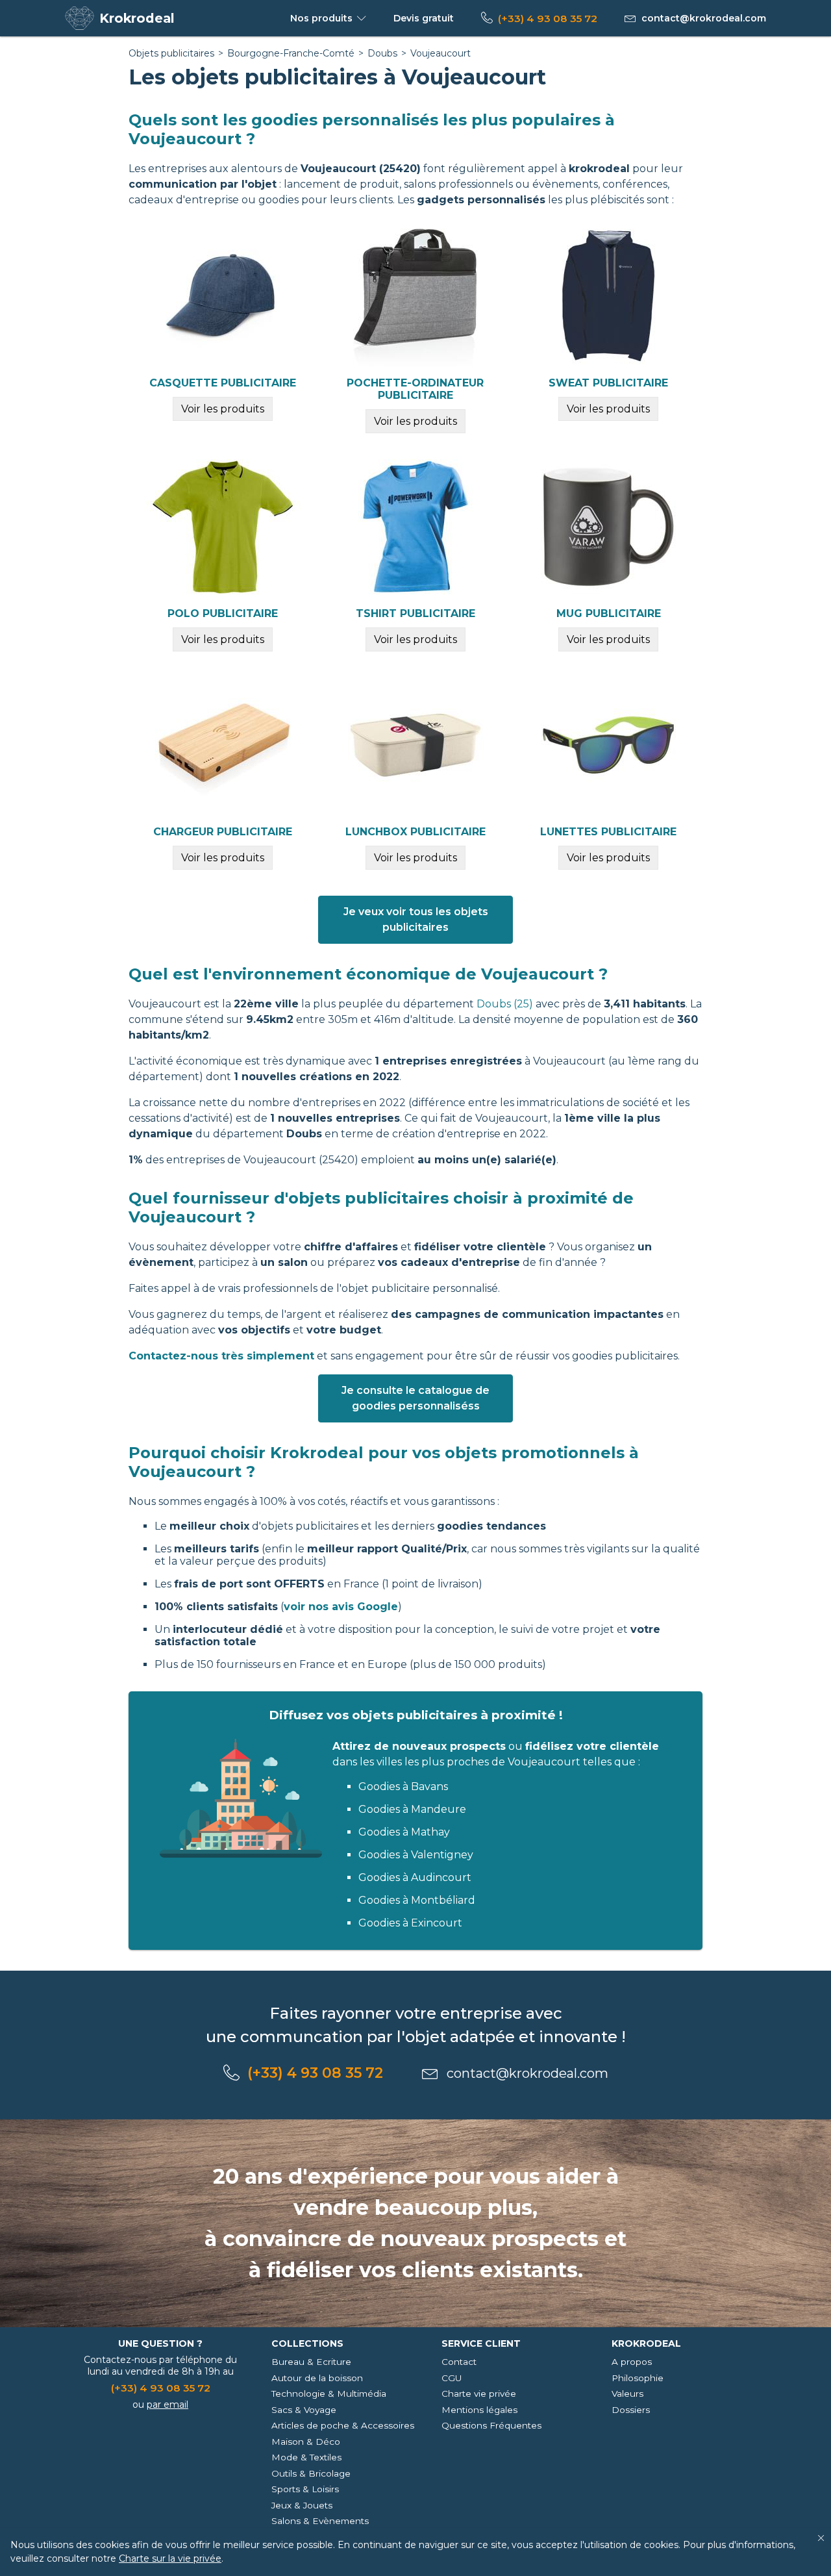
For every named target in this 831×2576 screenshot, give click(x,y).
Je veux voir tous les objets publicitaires (416, 919)
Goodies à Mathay (404, 1832)
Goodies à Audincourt (415, 1877)
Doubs (382, 53)
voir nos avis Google (341, 1607)
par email (167, 2405)
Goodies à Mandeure (412, 1809)
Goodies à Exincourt (410, 1923)
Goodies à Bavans (403, 1787)
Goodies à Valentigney (416, 1855)
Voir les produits (223, 409)
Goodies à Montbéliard (417, 1900)
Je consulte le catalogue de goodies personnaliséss (415, 1398)
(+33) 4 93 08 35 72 (548, 19)
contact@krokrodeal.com (704, 18)
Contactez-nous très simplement (221, 1356)
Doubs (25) (505, 1004)
